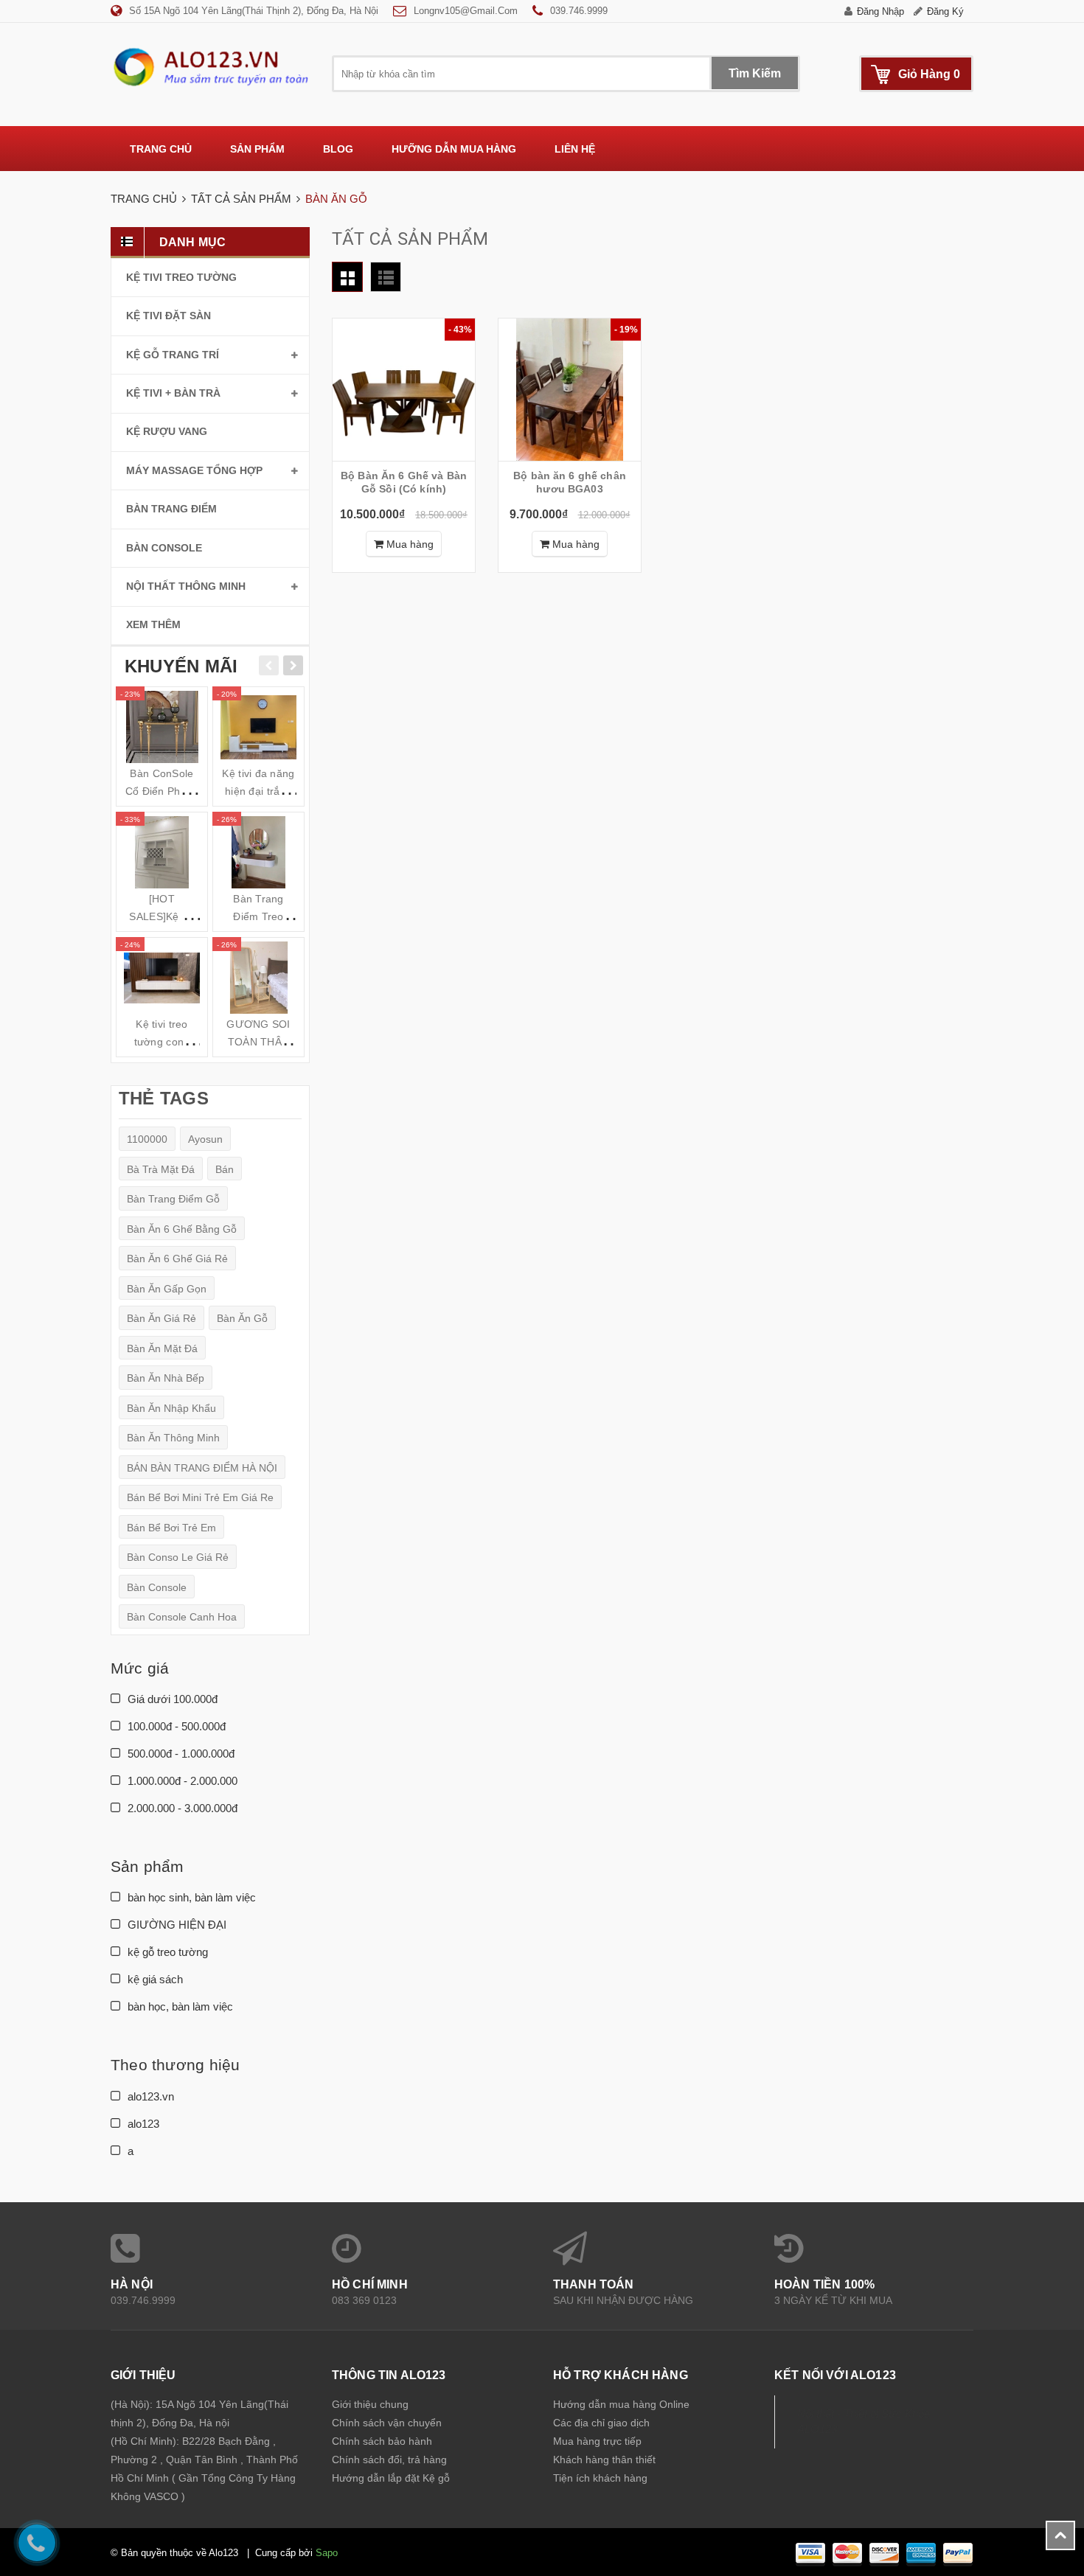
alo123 (142, 2124)
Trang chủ (161, 149)
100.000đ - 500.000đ (175, 1726)
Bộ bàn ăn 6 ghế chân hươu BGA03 (570, 482)
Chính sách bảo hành (382, 2441)
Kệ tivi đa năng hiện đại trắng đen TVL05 (258, 791)
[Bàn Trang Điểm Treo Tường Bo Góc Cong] (258, 852)
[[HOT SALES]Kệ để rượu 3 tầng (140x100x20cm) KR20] (162, 852)
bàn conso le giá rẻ (178, 1557)
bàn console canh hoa (182, 1617)
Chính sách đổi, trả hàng (389, 2460)
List (386, 277)
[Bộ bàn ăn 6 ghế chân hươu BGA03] (570, 390)
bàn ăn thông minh (173, 1438)
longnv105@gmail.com (466, 11)
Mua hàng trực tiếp (597, 2441)
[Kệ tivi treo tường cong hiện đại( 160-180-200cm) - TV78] (162, 978)
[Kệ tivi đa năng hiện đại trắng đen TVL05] (258, 727)
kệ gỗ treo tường (166, 1952)
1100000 (147, 1139)
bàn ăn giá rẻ (161, 1318)
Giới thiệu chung (370, 2404)
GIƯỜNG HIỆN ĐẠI (176, 1925)
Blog (338, 149)
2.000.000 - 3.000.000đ (181, 1808)
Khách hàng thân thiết (604, 2460)
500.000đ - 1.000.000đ (180, 1754)
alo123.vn (149, 2096)
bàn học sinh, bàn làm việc (190, 1897)
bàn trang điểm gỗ (173, 1199)
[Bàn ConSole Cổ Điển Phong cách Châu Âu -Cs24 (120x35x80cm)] (162, 727)
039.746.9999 (579, 11)
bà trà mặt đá (161, 1169)
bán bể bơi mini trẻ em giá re (200, 1497)
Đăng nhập (880, 11)
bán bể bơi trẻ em (171, 1528)
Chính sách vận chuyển (387, 2423)
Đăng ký (945, 11)
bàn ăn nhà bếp (166, 1378)
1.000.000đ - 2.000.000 (181, 1781)
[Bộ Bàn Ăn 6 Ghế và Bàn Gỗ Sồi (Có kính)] (404, 390)
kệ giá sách (154, 1979)
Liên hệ (575, 149)
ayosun (205, 1139)
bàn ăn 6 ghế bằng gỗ (182, 1229)
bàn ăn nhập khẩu (171, 1408)
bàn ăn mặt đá (162, 1348)
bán (225, 1169)
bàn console (157, 1587)
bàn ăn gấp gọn (167, 1289)
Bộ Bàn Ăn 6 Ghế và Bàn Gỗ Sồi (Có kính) (404, 482)
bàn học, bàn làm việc (179, 2006)
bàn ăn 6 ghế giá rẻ (177, 1259)
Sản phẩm (257, 149)
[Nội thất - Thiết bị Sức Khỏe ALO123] (210, 66)
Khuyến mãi (181, 666)
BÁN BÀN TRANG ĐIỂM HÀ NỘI (202, 1468)
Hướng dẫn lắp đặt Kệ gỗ (391, 2478)
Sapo (327, 2553)
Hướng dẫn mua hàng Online (621, 2404)
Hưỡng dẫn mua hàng (454, 149)
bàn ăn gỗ (242, 1318)
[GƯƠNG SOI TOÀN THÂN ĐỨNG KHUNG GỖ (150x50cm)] (258, 978)
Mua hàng (409, 544)
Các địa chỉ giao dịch (601, 2423)
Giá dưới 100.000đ (171, 1699)
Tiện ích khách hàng (600, 2478)
